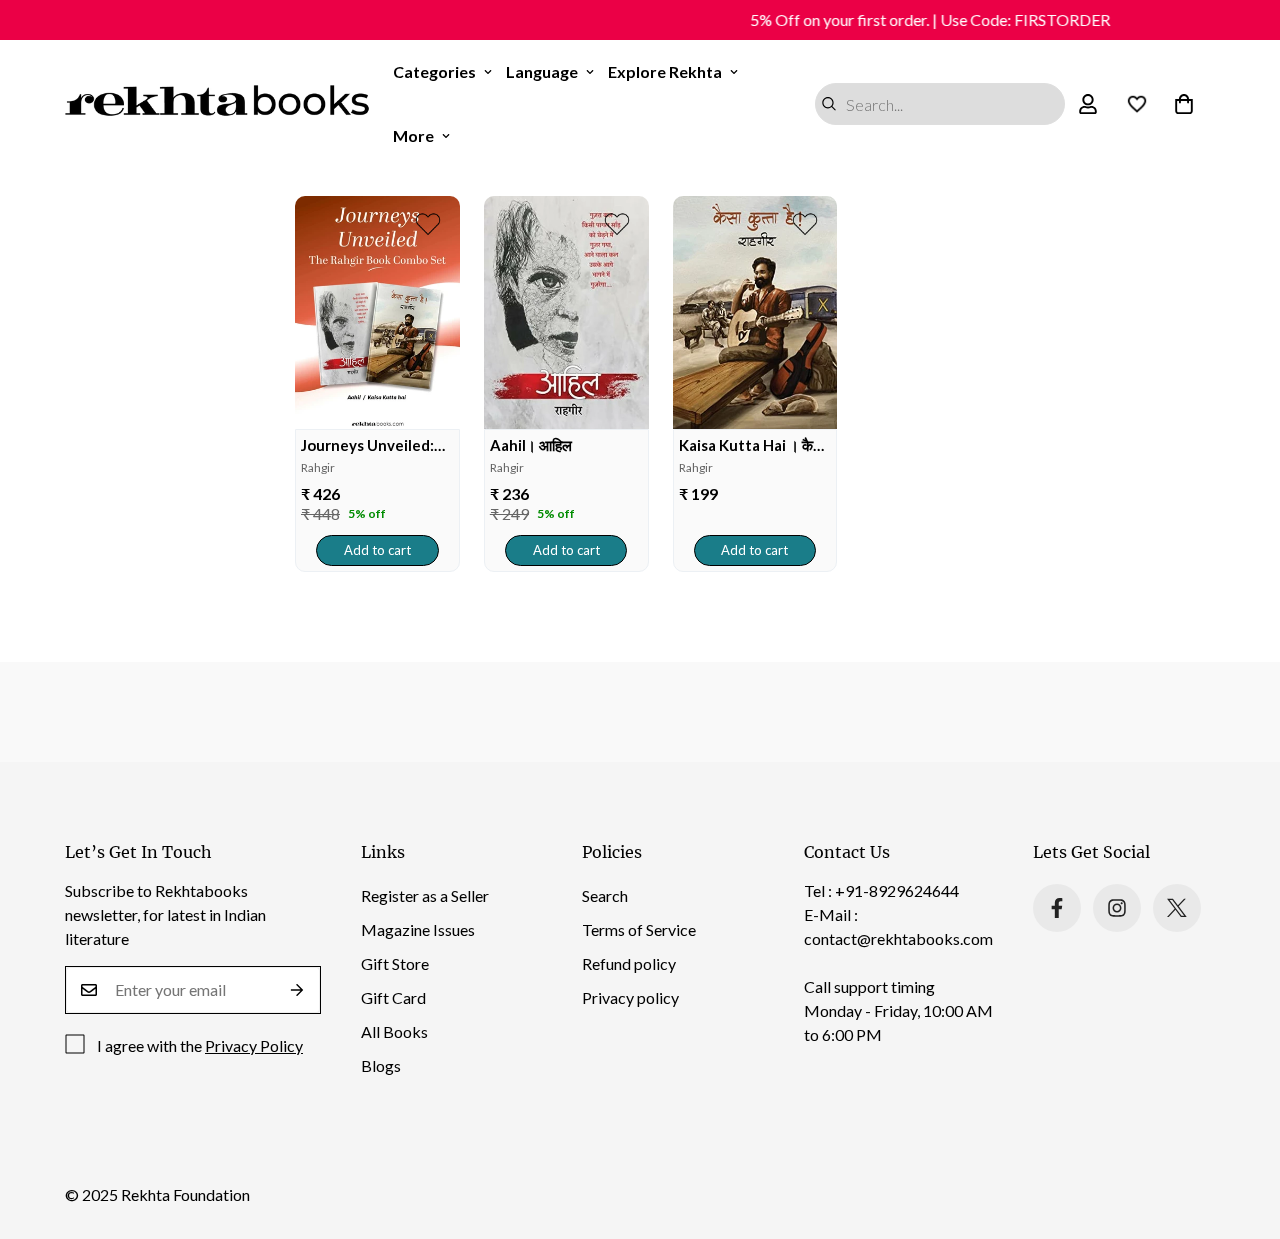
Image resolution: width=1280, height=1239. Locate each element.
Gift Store (395, 963)
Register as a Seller (425, 895)
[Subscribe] (297, 990)
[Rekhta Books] (217, 104)
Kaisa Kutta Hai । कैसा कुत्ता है (752, 445)
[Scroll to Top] (1241, 1130)
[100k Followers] (1117, 908)
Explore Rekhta (665, 71)
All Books (394, 1031)
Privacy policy (630, 997)
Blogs (381, 1065)
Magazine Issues (418, 929)
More (413, 135)
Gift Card (393, 997)
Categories (434, 71)
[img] (377, 313)
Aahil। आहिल (531, 445)
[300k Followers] (1057, 908)
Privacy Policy (254, 1045)
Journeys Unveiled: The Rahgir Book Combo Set (367, 445)
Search (605, 895)
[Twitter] (1177, 908)
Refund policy (629, 963)
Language (542, 71)
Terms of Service (639, 929)
